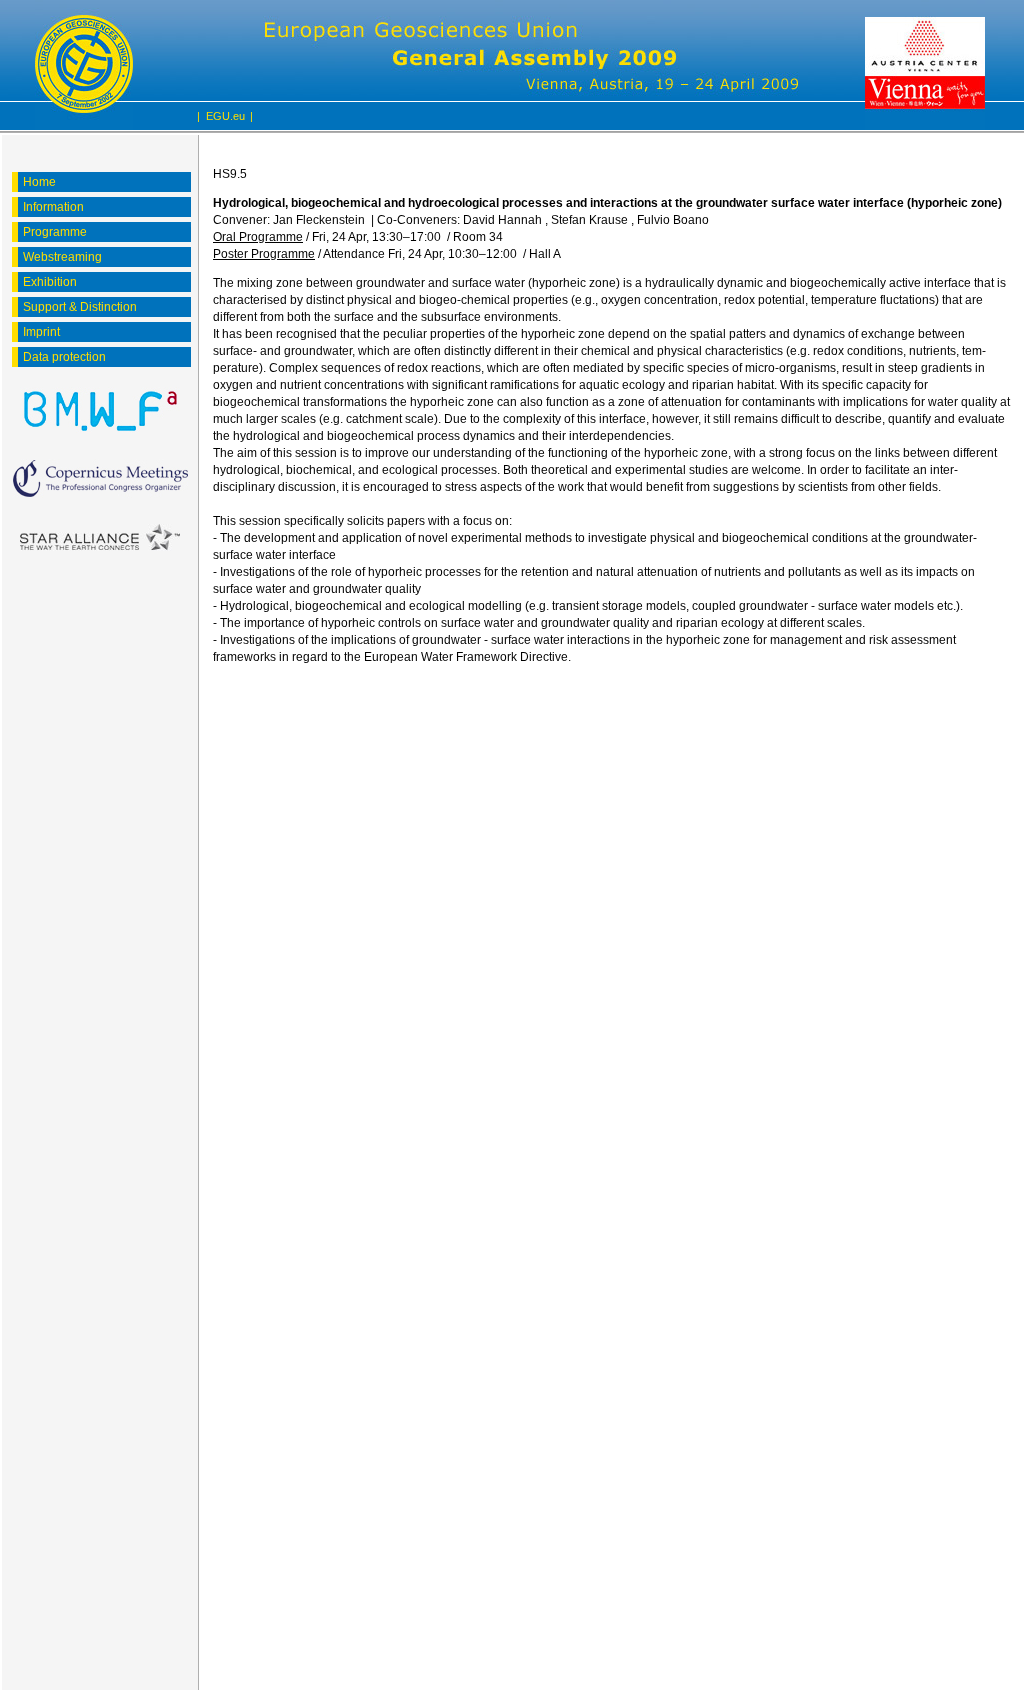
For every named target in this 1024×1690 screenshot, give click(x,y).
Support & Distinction (80, 307)
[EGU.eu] (84, 65)
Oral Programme (258, 237)
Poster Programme (264, 254)
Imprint (41, 332)
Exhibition (50, 282)
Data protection (64, 357)
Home (39, 182)
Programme (55, 232)
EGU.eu (225, 116)
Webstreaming (62, 257)
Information (53, 207)
